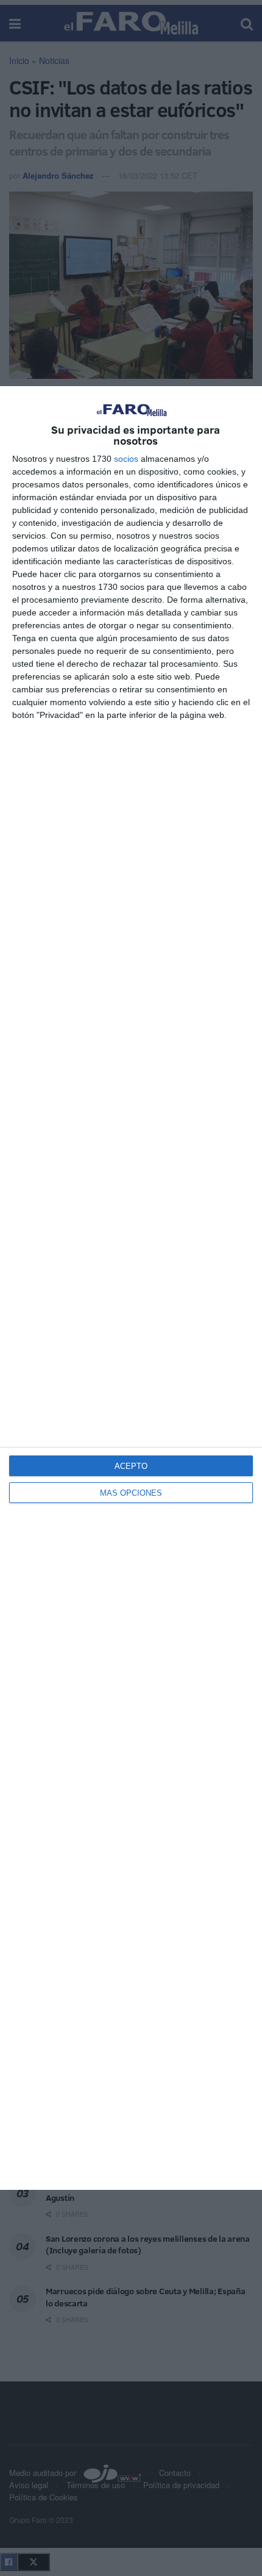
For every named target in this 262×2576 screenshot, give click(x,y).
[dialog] (131, 1288)
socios (126, 459)
